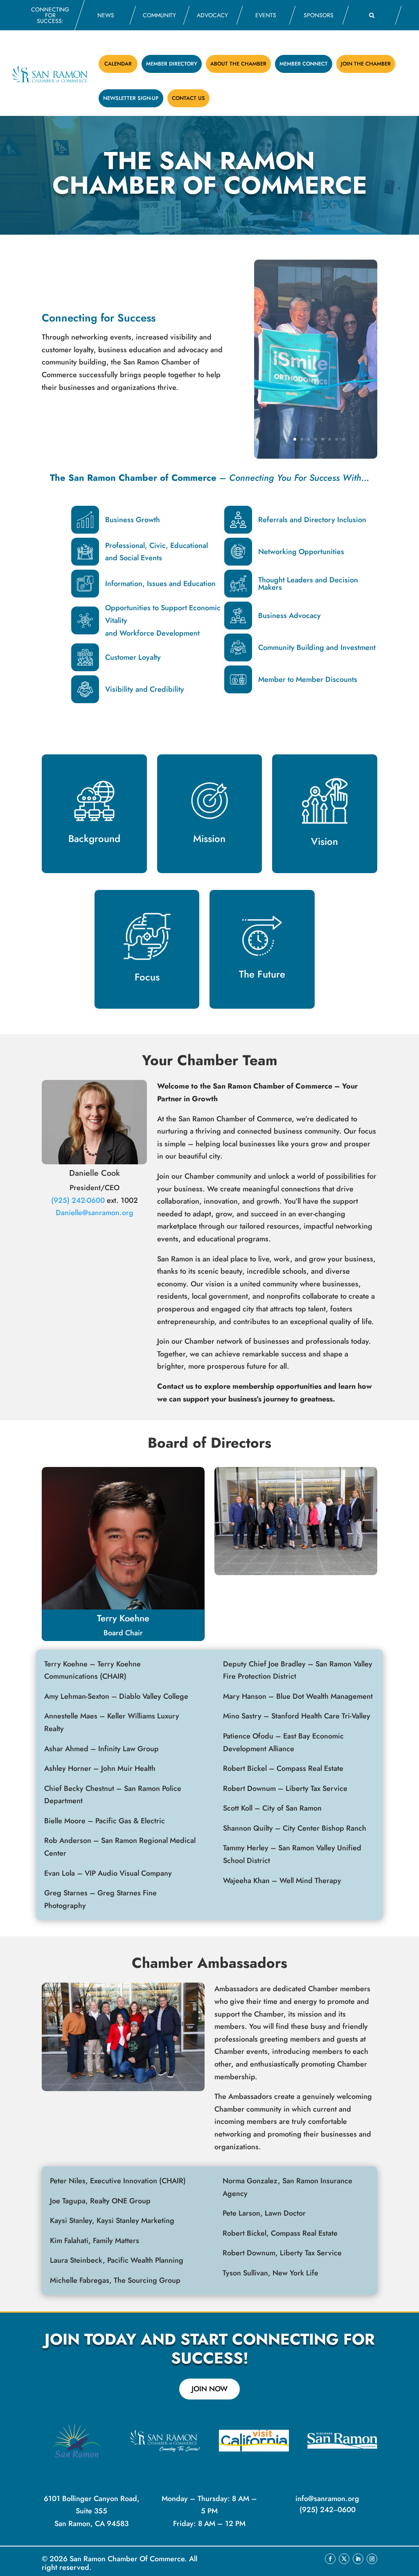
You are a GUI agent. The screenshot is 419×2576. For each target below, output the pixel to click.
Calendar (118, 64)
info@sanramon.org (327, 2499)
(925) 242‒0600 (328, 2510)
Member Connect (304, 64)
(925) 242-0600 (78, 1200)
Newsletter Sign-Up (131, 98)
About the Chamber (238, 64)
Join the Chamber (366, 64)
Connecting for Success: (50, 15)
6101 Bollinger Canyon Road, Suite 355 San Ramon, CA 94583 (92, 2511)
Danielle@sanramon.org (95, 1213)
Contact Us (188, 98)
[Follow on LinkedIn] (358, 2559)
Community (159, 15)
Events (266, 15)
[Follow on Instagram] (372, 2559)
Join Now (209, 2389)
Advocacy (212, 15)
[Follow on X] (344, 2559)
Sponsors (319, 15)
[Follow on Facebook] (330, 2559)
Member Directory (172, 64)
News (106, 15)
